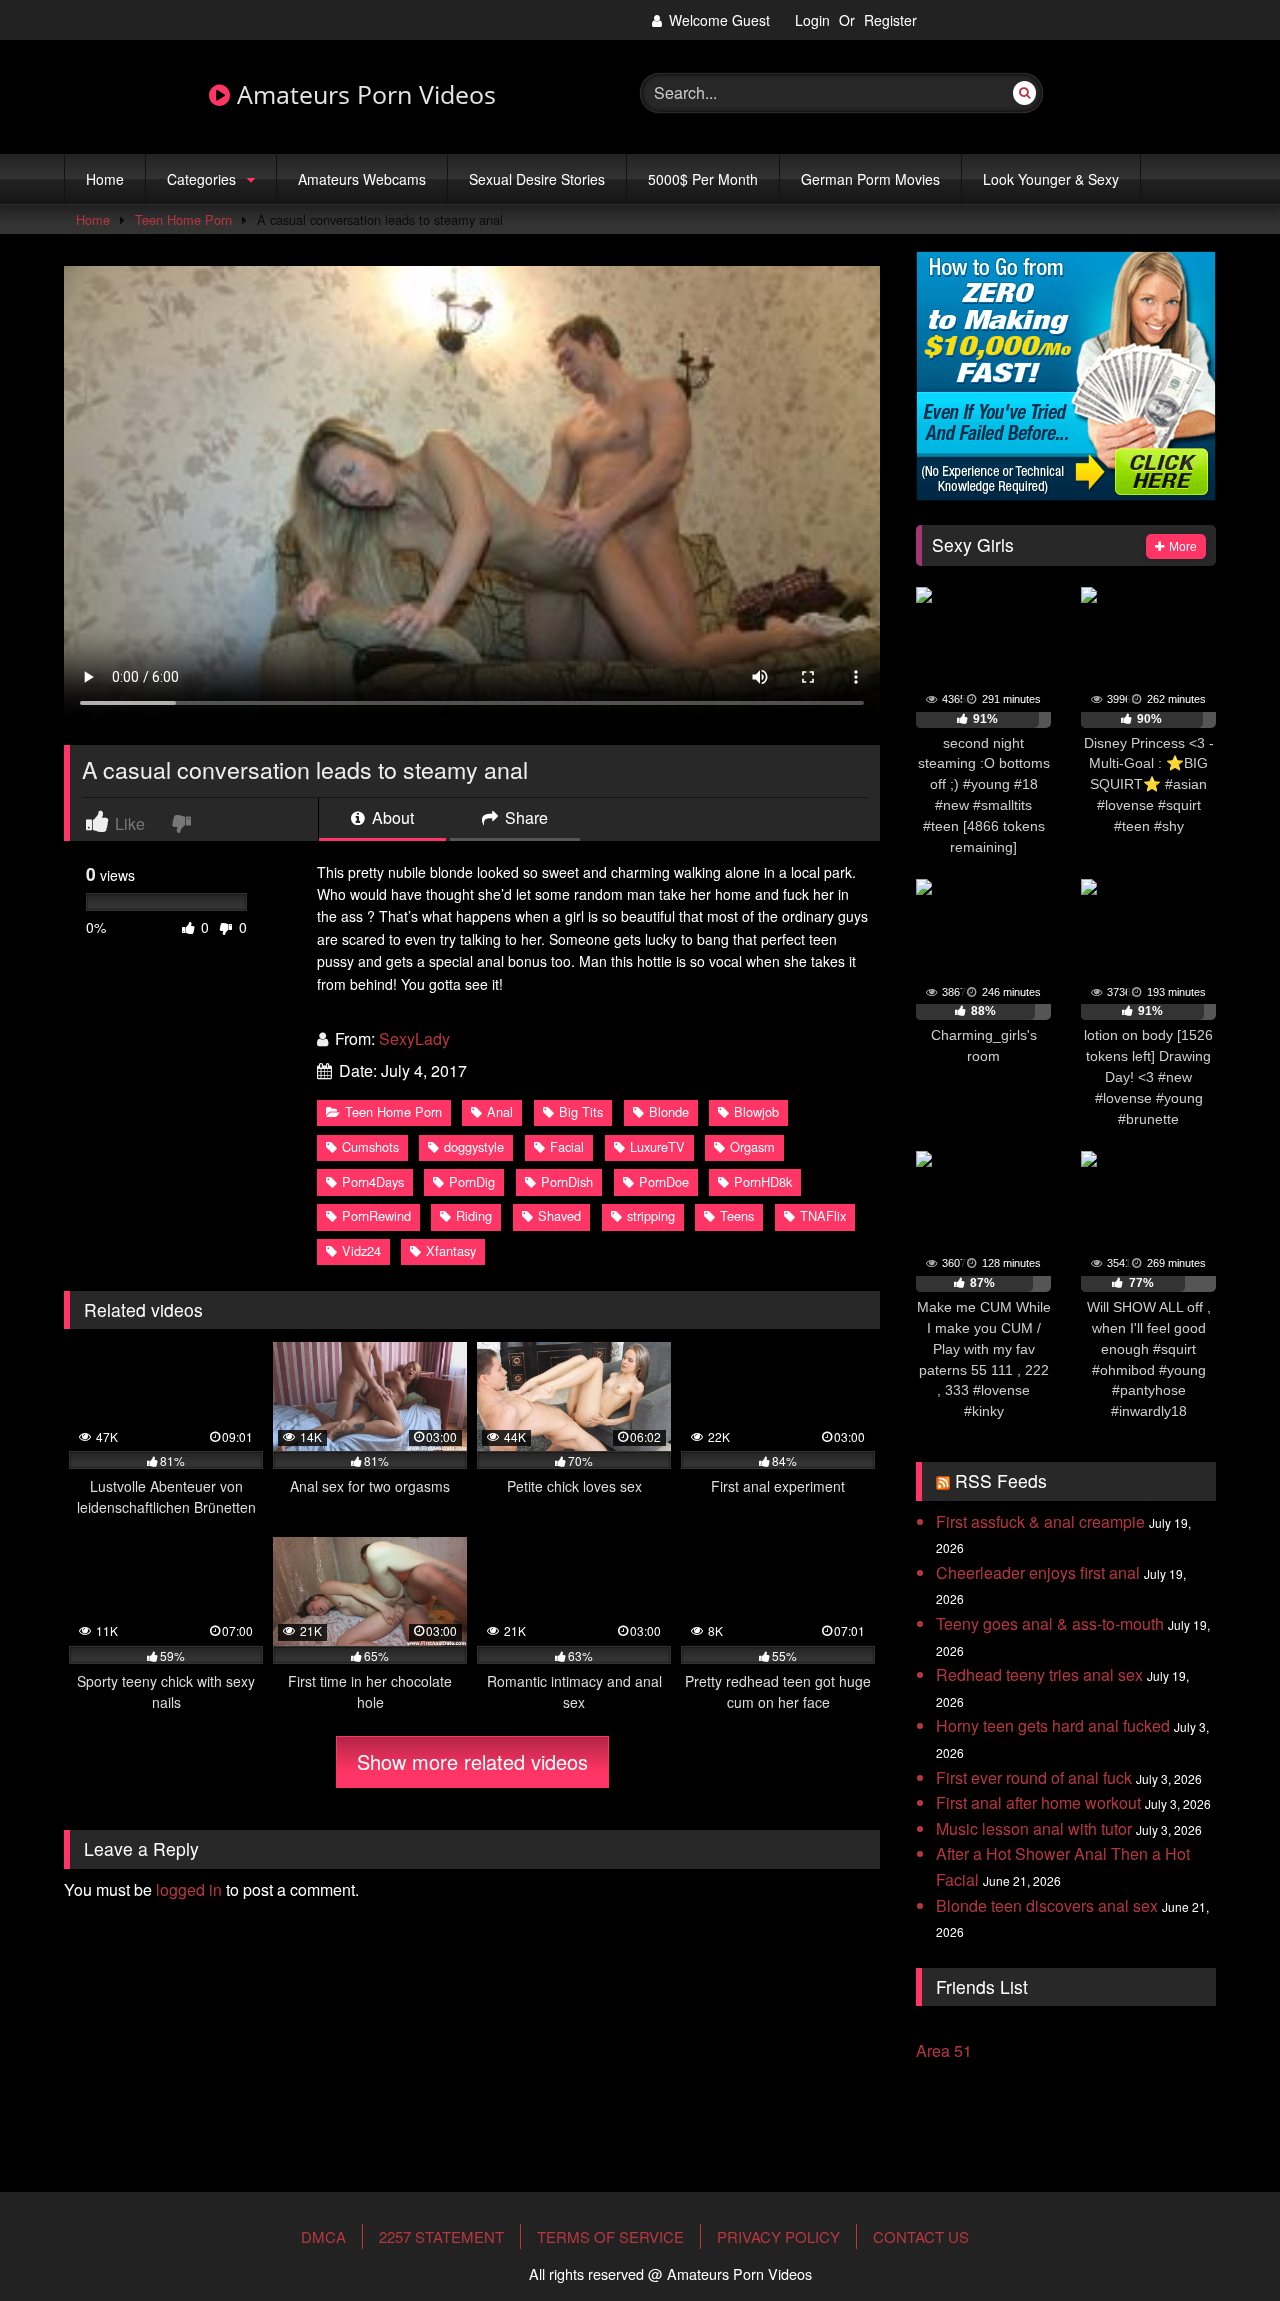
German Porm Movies (870, 179)
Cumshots (370, 1146)
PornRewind (376, 1215)
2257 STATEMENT (441, 2236)
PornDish (567, 1181)
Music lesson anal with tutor (1034, 1828)
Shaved (559, 1215)
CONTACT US (921, 2236)
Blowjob (756, 1111)
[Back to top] (1217, 2224)
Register (890, 20)
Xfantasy (451, 1250)
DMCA (323, 2236)
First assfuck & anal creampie (1040, 1521)
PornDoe (664, 1181)
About (391, 819)
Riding (474, 1215)
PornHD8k (763, 1181)
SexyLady (414, 1038)
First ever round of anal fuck (1034, 1777)
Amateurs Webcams (362, 179)
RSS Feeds (1001, 1480)
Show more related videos (472, 1761)
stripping (651, 1215)
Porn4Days (373, 1181)
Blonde (669, 1111)
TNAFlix (823, 1215)
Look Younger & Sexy (1051, 179)
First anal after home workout (1038, 1802)
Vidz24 (361, 1250)
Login (812, 20)
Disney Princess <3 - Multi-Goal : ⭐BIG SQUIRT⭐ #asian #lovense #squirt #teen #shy (1149, 784)
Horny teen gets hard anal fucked (1053, 1725)
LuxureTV (657, 1146)
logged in (189, 1889)
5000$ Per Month (703, 179)
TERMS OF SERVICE (610, 2236)
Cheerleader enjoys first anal (1038, 1572)
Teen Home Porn (183, 219)
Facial (567, 1146)
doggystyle (474, 1146)
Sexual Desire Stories (537, 179)
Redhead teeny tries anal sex (1039, 1674)
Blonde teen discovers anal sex (1047, 1905)
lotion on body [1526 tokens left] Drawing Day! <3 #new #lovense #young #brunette (1148, 1076)
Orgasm (752, 1146)
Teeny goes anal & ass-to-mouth (1050, 1623)
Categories (201, 179)
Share (524, 819)
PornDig (472, 1181)
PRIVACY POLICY (778, 2236)
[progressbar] (983, 720)
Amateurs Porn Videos (363, 95)
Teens (737, 1215)
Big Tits (581, 1111)
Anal (500, 1111)
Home (105, 179)
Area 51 (944, 2050)
